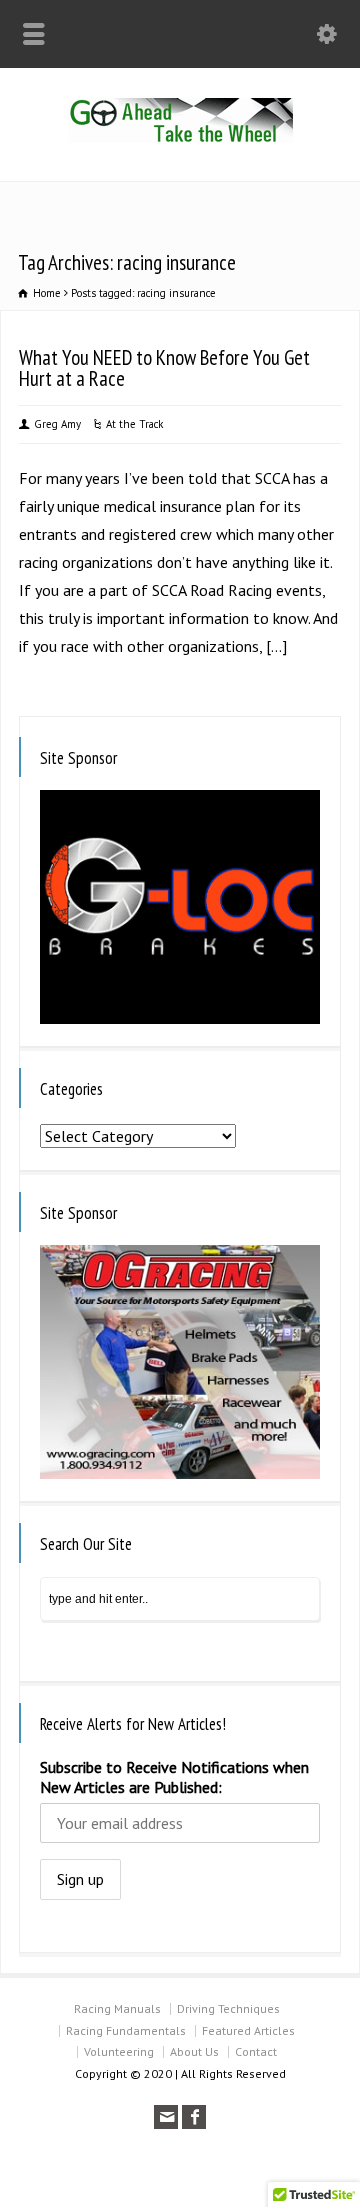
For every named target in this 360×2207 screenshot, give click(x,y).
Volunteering (119, 2051)
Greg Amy (57, 424)
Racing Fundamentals (126, 2030)
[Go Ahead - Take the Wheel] (180, 137)
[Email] (166, 2117)
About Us (194, 2051)
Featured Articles (248, 2030)
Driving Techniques (228, 2008)
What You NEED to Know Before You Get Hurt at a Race (164, 368)
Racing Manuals (117, 2008)
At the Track (134, 424)
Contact (256, 2051)
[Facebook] (194, 2117)
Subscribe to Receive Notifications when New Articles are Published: (174, 1777)
